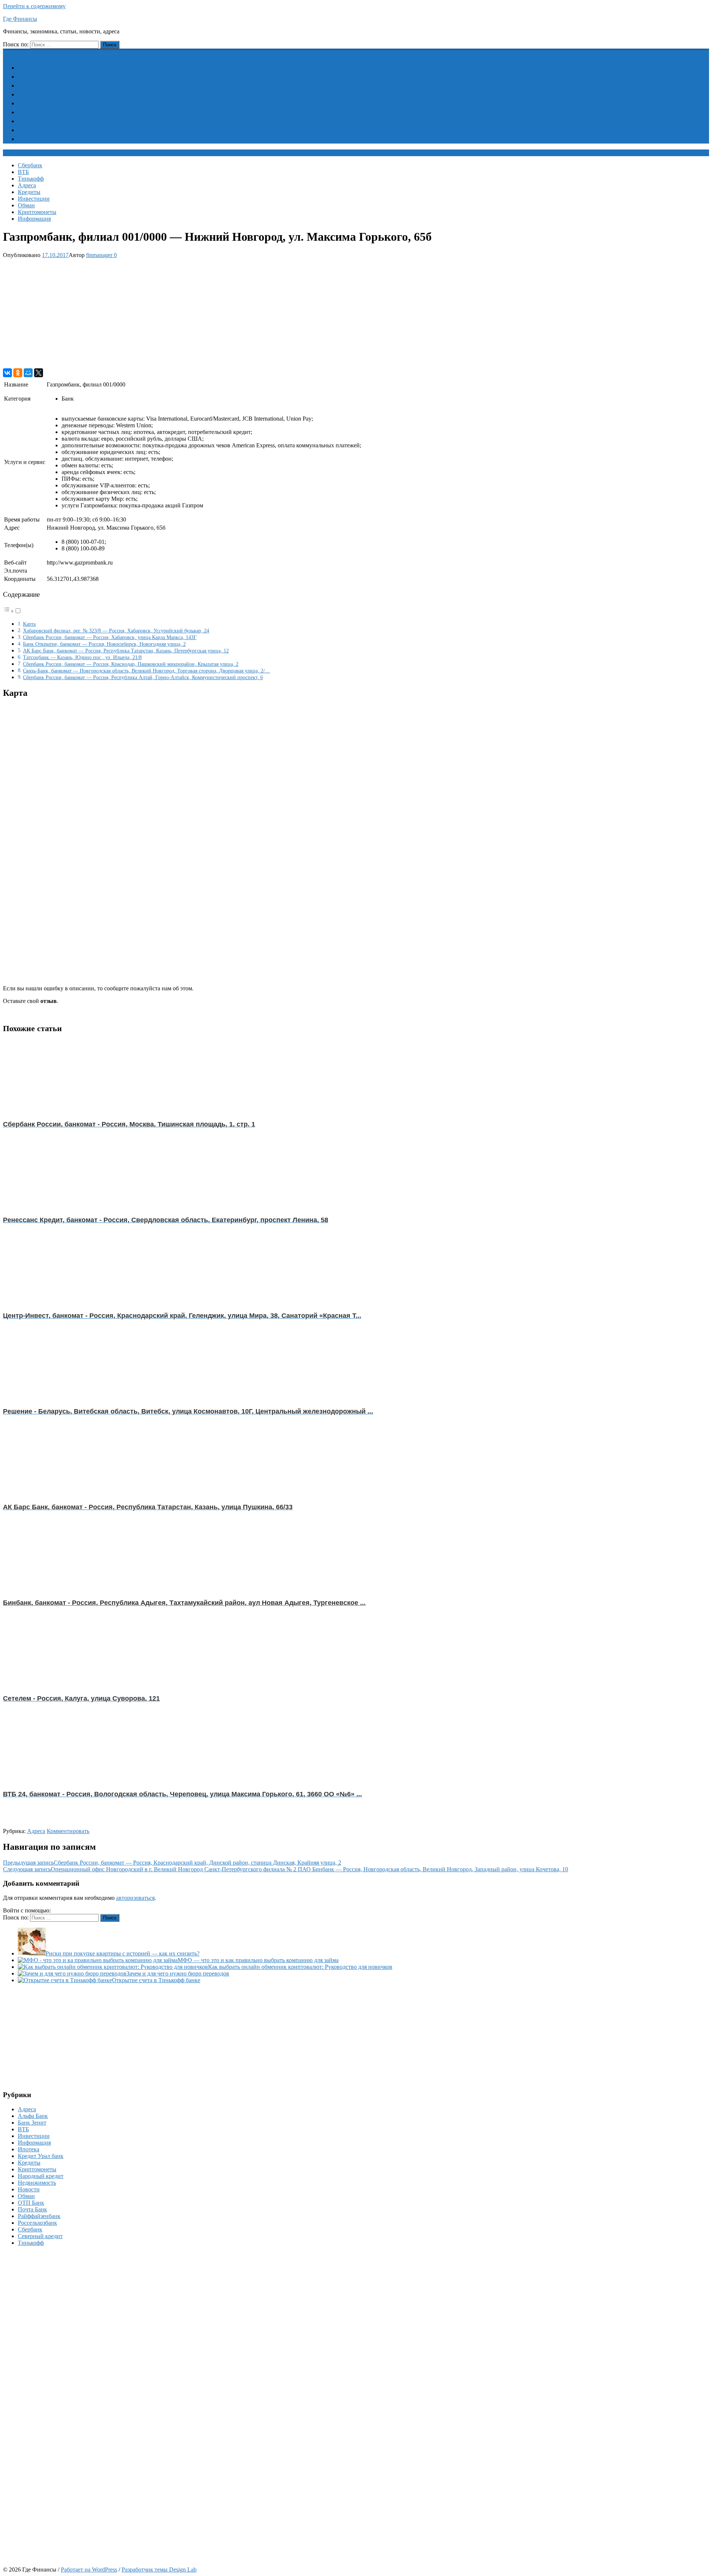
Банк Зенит (32, 2123)
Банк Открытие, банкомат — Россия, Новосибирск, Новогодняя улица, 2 (104, 644)
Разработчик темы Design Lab (159, 2570)
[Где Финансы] (7, 52)
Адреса (31, 94)
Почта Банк (32, 2209)
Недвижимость (37, 2183)
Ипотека (29, 2149)
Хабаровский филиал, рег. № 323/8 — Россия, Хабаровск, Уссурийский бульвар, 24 (116, 631)
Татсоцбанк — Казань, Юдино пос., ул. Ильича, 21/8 (82, 657)
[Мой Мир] (28, 373)
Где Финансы (20, 19)
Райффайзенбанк (39, 2216)
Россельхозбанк (37, 2223)
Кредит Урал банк (41, 2156)
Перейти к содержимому (34, 6)
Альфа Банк (33, 2116)
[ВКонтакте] (7, 373)
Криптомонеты (42, 130)
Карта (29, 624)
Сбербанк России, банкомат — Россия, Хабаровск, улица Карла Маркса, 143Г (110, 637)
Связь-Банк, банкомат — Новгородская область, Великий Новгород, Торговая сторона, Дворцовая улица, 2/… (146, 671)
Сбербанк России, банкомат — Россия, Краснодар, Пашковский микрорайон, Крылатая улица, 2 (131, 664)
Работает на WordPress (89, 2570)
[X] (39, 373)
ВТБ (28, 77)
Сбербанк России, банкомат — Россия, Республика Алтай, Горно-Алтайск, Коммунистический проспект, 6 (143, 677)
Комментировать (68, 1831)
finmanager (99, 255)
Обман (31, 121)
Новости (29, 2189)
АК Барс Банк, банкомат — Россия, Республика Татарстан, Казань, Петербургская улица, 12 (126, 651)
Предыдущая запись (172, 1863)
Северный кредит (40, 2236)
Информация (39, 139)
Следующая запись (286, 1869)
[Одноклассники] (18, 373)
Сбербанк (34, 68)
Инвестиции (38, 112)
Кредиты (34, 103)
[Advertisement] (225, 313)
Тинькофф (35, 85)
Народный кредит (41, 2176)
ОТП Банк (31, 2203)
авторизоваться (135, 1898)
